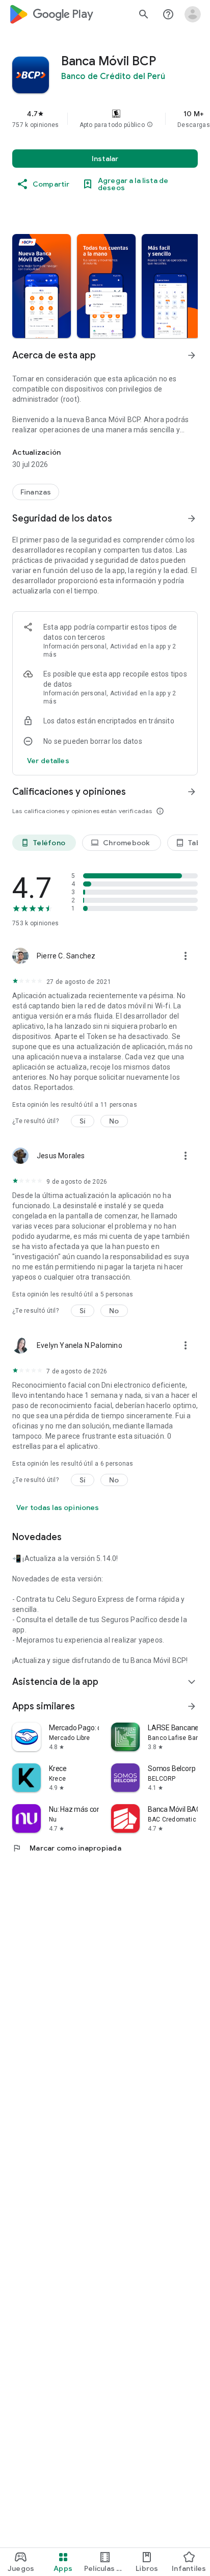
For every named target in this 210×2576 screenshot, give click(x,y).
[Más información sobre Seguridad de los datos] (192, 518)
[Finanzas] (36, 492)
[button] (150, 125)
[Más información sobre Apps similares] (192, 1706)
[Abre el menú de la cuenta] (193, 14)
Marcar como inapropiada (67, 1848)
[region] (105, 119)
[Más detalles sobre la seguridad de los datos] (48, 761)
